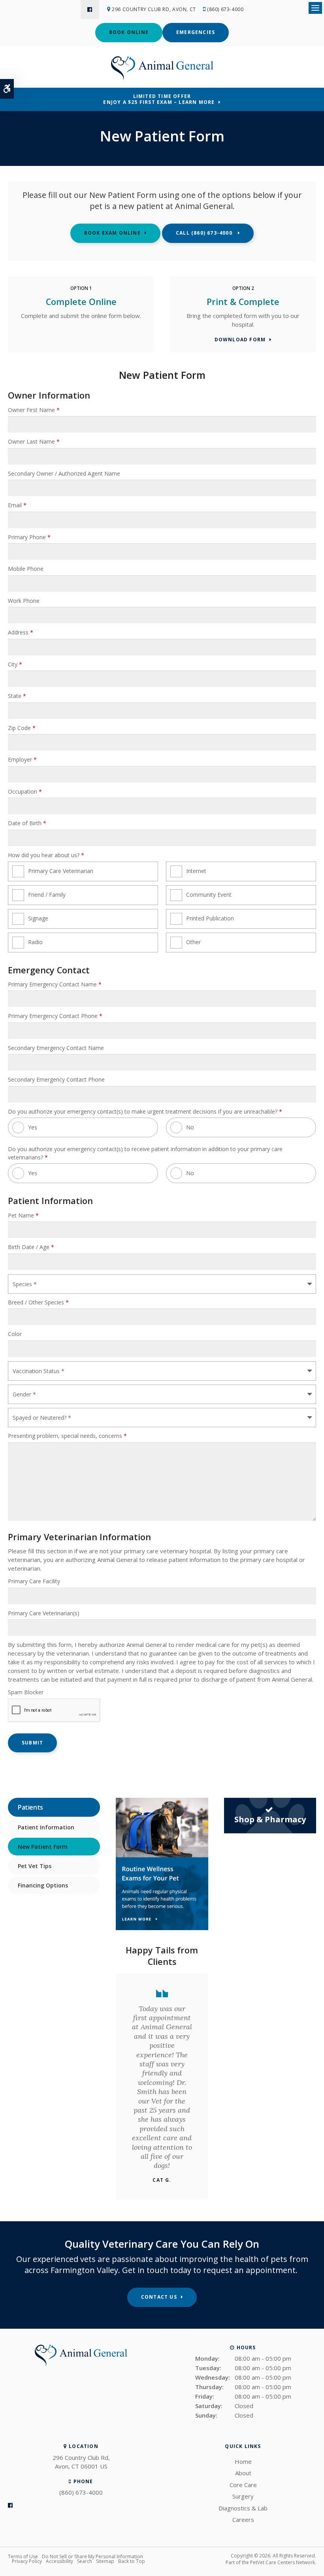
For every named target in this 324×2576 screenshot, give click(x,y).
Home (243, 2461)
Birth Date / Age (31, 1247)
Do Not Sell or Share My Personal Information (92, 2556)
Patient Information (46, 1827)
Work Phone (24, 601)
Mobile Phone (26, 569)
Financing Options (43, 1885)
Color (15, 1334)
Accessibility (59, 2561)
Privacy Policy (27, 2561)
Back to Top (132, 2561)
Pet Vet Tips (35, 1866)
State (17, 696)
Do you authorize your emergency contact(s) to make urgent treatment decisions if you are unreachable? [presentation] (145, 1111)
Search (85, 2561)
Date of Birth (27, 823)
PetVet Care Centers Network (283, 2562)
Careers (243, 2520)
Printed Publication (210, 918)
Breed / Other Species (38, 1302)
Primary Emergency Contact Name (55, 984)
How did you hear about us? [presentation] (46, 855)
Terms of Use (23, 2556)
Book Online (129, 32)
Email (17, 505)
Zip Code (22, 728)
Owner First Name (34, 410)
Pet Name (23, 1215)
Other (193, 942)
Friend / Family (47, 895)
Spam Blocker (26, 1692)
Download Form (240, 340)
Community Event (209, 895)
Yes (33, 1127)
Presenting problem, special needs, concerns (67, 1436)
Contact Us (159, 2297)
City (15, 664)
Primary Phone (29, 537)
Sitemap (105, 2561)
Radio (35, 942)
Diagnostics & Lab (243, 2508)
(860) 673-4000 (225, 9)
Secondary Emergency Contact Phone (56, 1079)
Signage (38, 918)
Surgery (243, 2496)
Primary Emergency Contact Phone (55, 1016)
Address (21, 632)
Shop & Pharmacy (270, 1819)
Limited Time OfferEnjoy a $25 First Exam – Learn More (159, 99)
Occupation (25, 791)
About (243, 2473)
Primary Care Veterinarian (61, 871)
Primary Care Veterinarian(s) (44, 1613)
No (190, 1127)
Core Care (243, 2485)
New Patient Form (43, 1847)
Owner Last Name (34, 441)
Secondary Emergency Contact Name (56, 1048)
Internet (196, 871)
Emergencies (196, 32)
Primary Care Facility (34, 1581)
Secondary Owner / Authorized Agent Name (64, 473)
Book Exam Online (112, 233)
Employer (22, 759)
